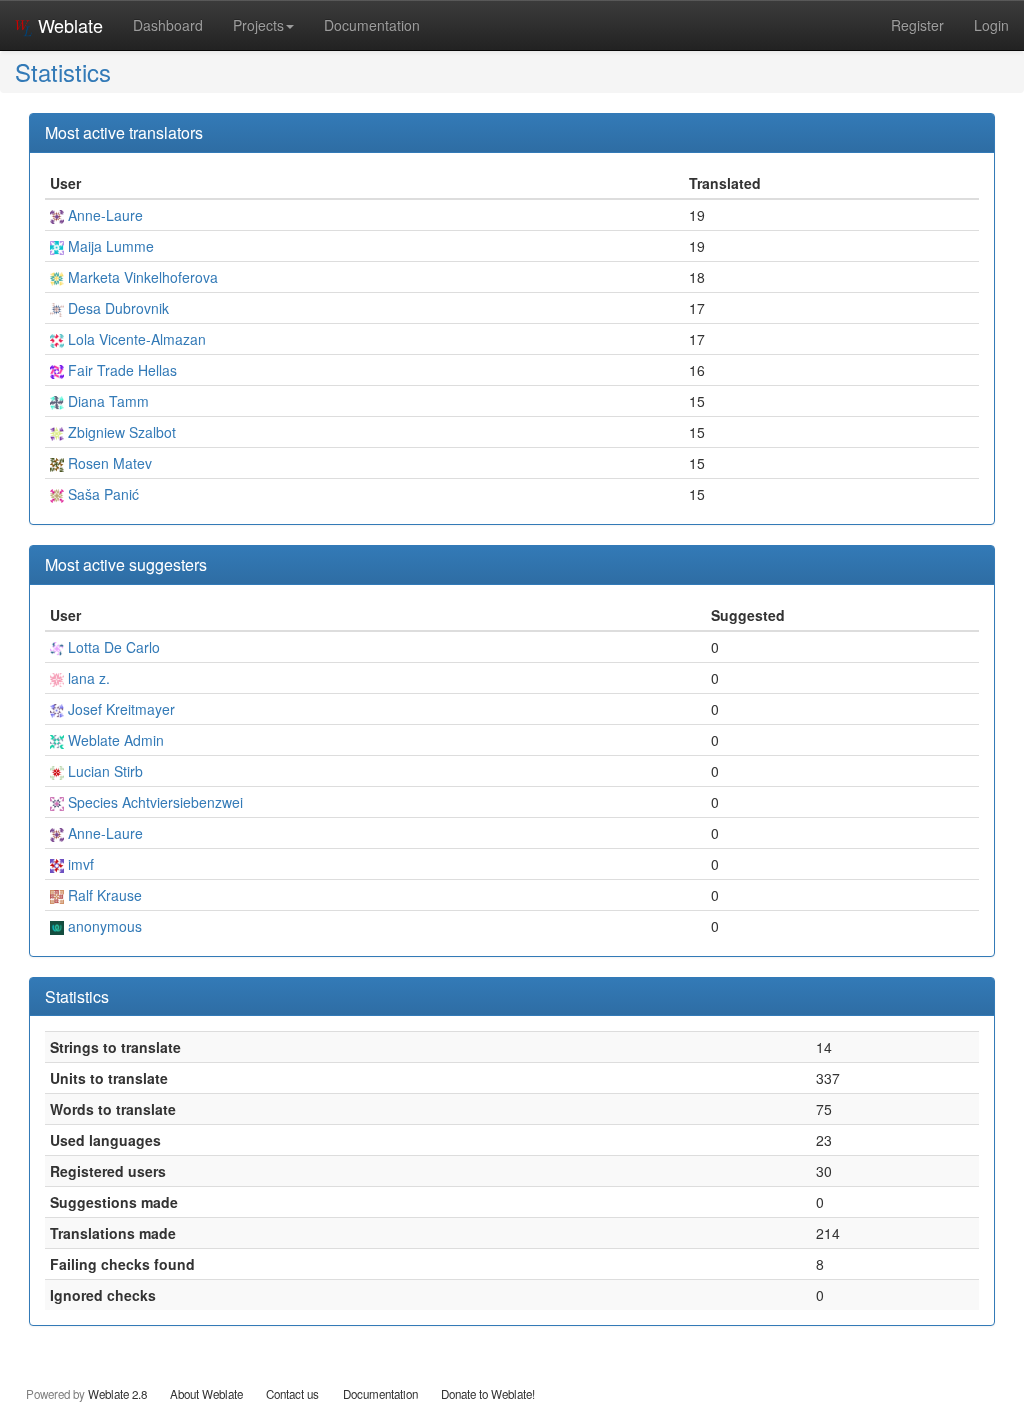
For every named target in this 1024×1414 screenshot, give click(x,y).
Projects (258, 25)
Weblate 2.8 (117, 1394)
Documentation (372, 25)
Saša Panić (101, 494)
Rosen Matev (108, 463)
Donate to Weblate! (488, 1394)
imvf (79, 864)
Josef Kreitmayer (119, 709)
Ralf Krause (103, 895)
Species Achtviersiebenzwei (153, 802)
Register (917, 25)
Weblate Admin (114, 740)
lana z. (87, 678)
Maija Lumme (109, 246)
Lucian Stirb (103, 771)
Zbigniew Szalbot (120, 432)
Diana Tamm (106, 401)
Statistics (63, 71)
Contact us (292, 1394)
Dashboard (168, 25)
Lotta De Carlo (112, 647)
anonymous (103, 926)
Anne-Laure (103, 215)
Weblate (68, 25)
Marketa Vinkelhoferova (141, 277)
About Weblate (206, 1394)
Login (991, 25)
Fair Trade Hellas (120, 370)
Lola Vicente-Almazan (135, 339)
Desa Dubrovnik (116, 308)
